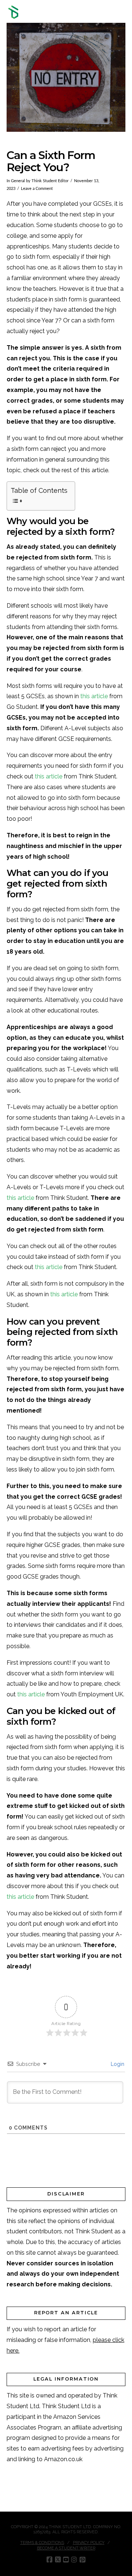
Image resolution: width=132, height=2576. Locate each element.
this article (94, 696)
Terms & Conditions (42, 2543)
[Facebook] (49, 2560)
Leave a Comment (37, 189)
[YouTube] (66, 2560)
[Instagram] (74, 2560)
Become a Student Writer (66, 2548)
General (18, 181)
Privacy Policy (89, 2543)
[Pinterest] (82, 2560)
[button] (122, 12)
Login (117, 2064)
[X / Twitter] (58, 2560)
